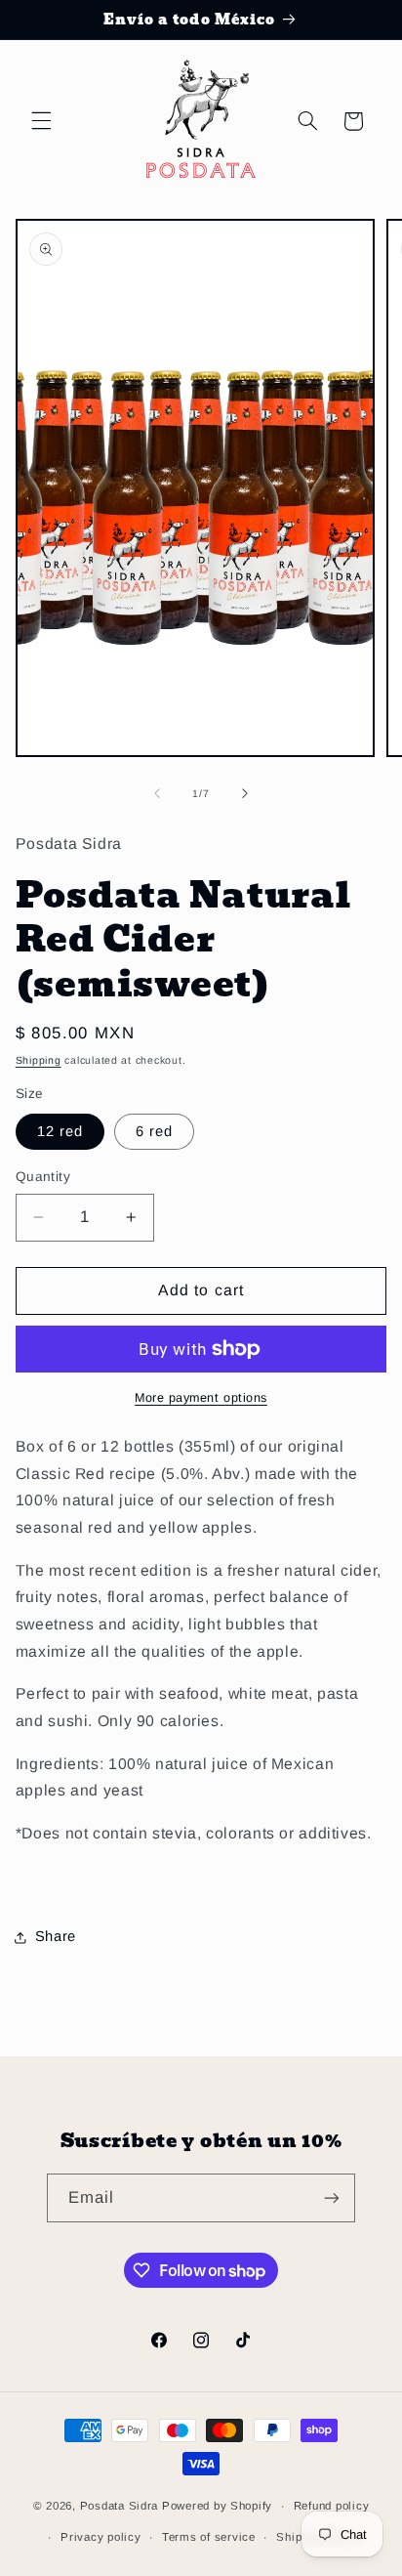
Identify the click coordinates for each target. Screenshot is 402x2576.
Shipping (39, 1060)
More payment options (201, 1398)
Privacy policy (100, 2537)
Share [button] (56, 1936)
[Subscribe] (332, 2197)
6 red (154, 1131)
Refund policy (332, 2506)
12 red (60, 1131)
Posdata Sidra (120, 2506)
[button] (41, 121)
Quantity (43, 1177)
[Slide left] (157, 793)
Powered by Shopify (217, 2506)
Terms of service (209, 2537)
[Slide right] (245, 793)
